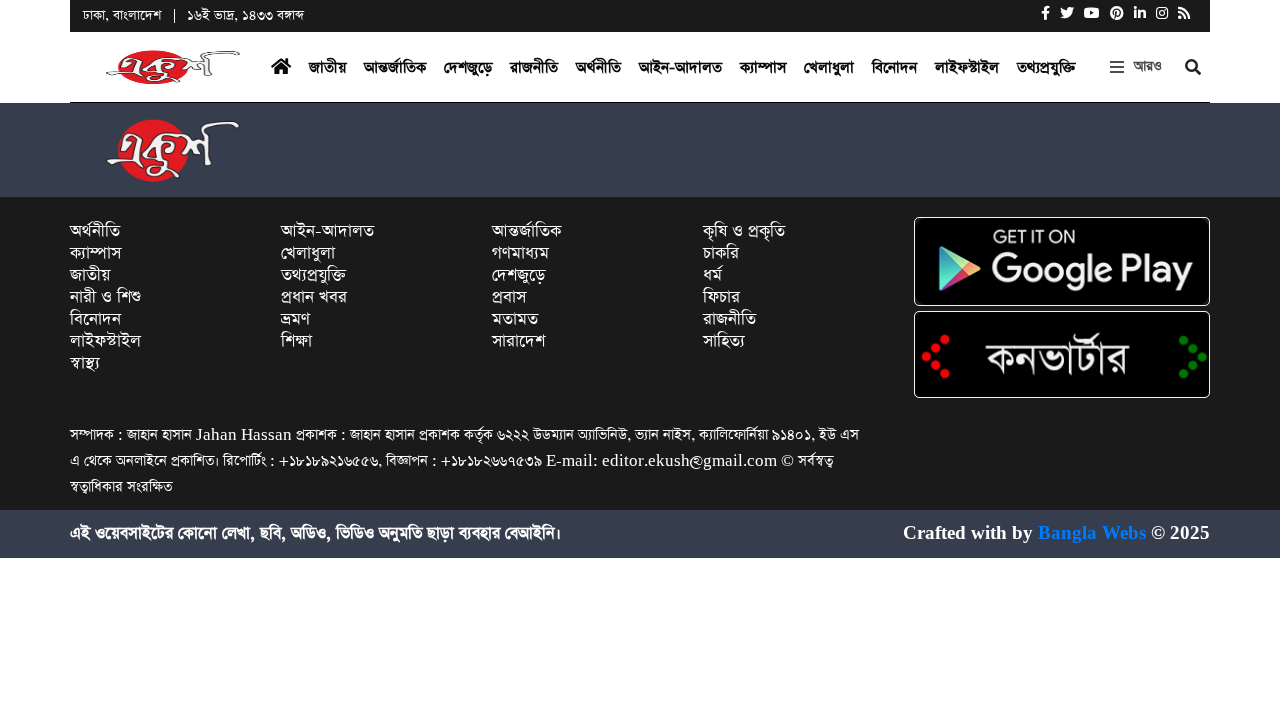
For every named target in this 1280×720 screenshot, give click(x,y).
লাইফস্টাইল (967, 67)
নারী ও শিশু (105, 297)
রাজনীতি (534, 67)
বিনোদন (894, 67)
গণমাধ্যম (520, 253)
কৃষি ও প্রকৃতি (744, 231)
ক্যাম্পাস (763, 67)
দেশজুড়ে (468, 67)
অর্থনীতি (598, 67)
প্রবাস (509, 297)
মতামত (515, 319)
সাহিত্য (724, 341)
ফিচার (721, 297)
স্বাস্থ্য (85, 363)
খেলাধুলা (829, 67)
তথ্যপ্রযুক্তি (1046, 67)
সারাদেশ (518, 341)
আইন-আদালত (680, 67)
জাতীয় (327, 67)
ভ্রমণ (295, 319)
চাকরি (721, 253)
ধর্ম (712, 275)
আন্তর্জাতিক (395, 67)
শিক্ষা (296, 341)
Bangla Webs (1092, 533)
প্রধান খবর (314, 297)
